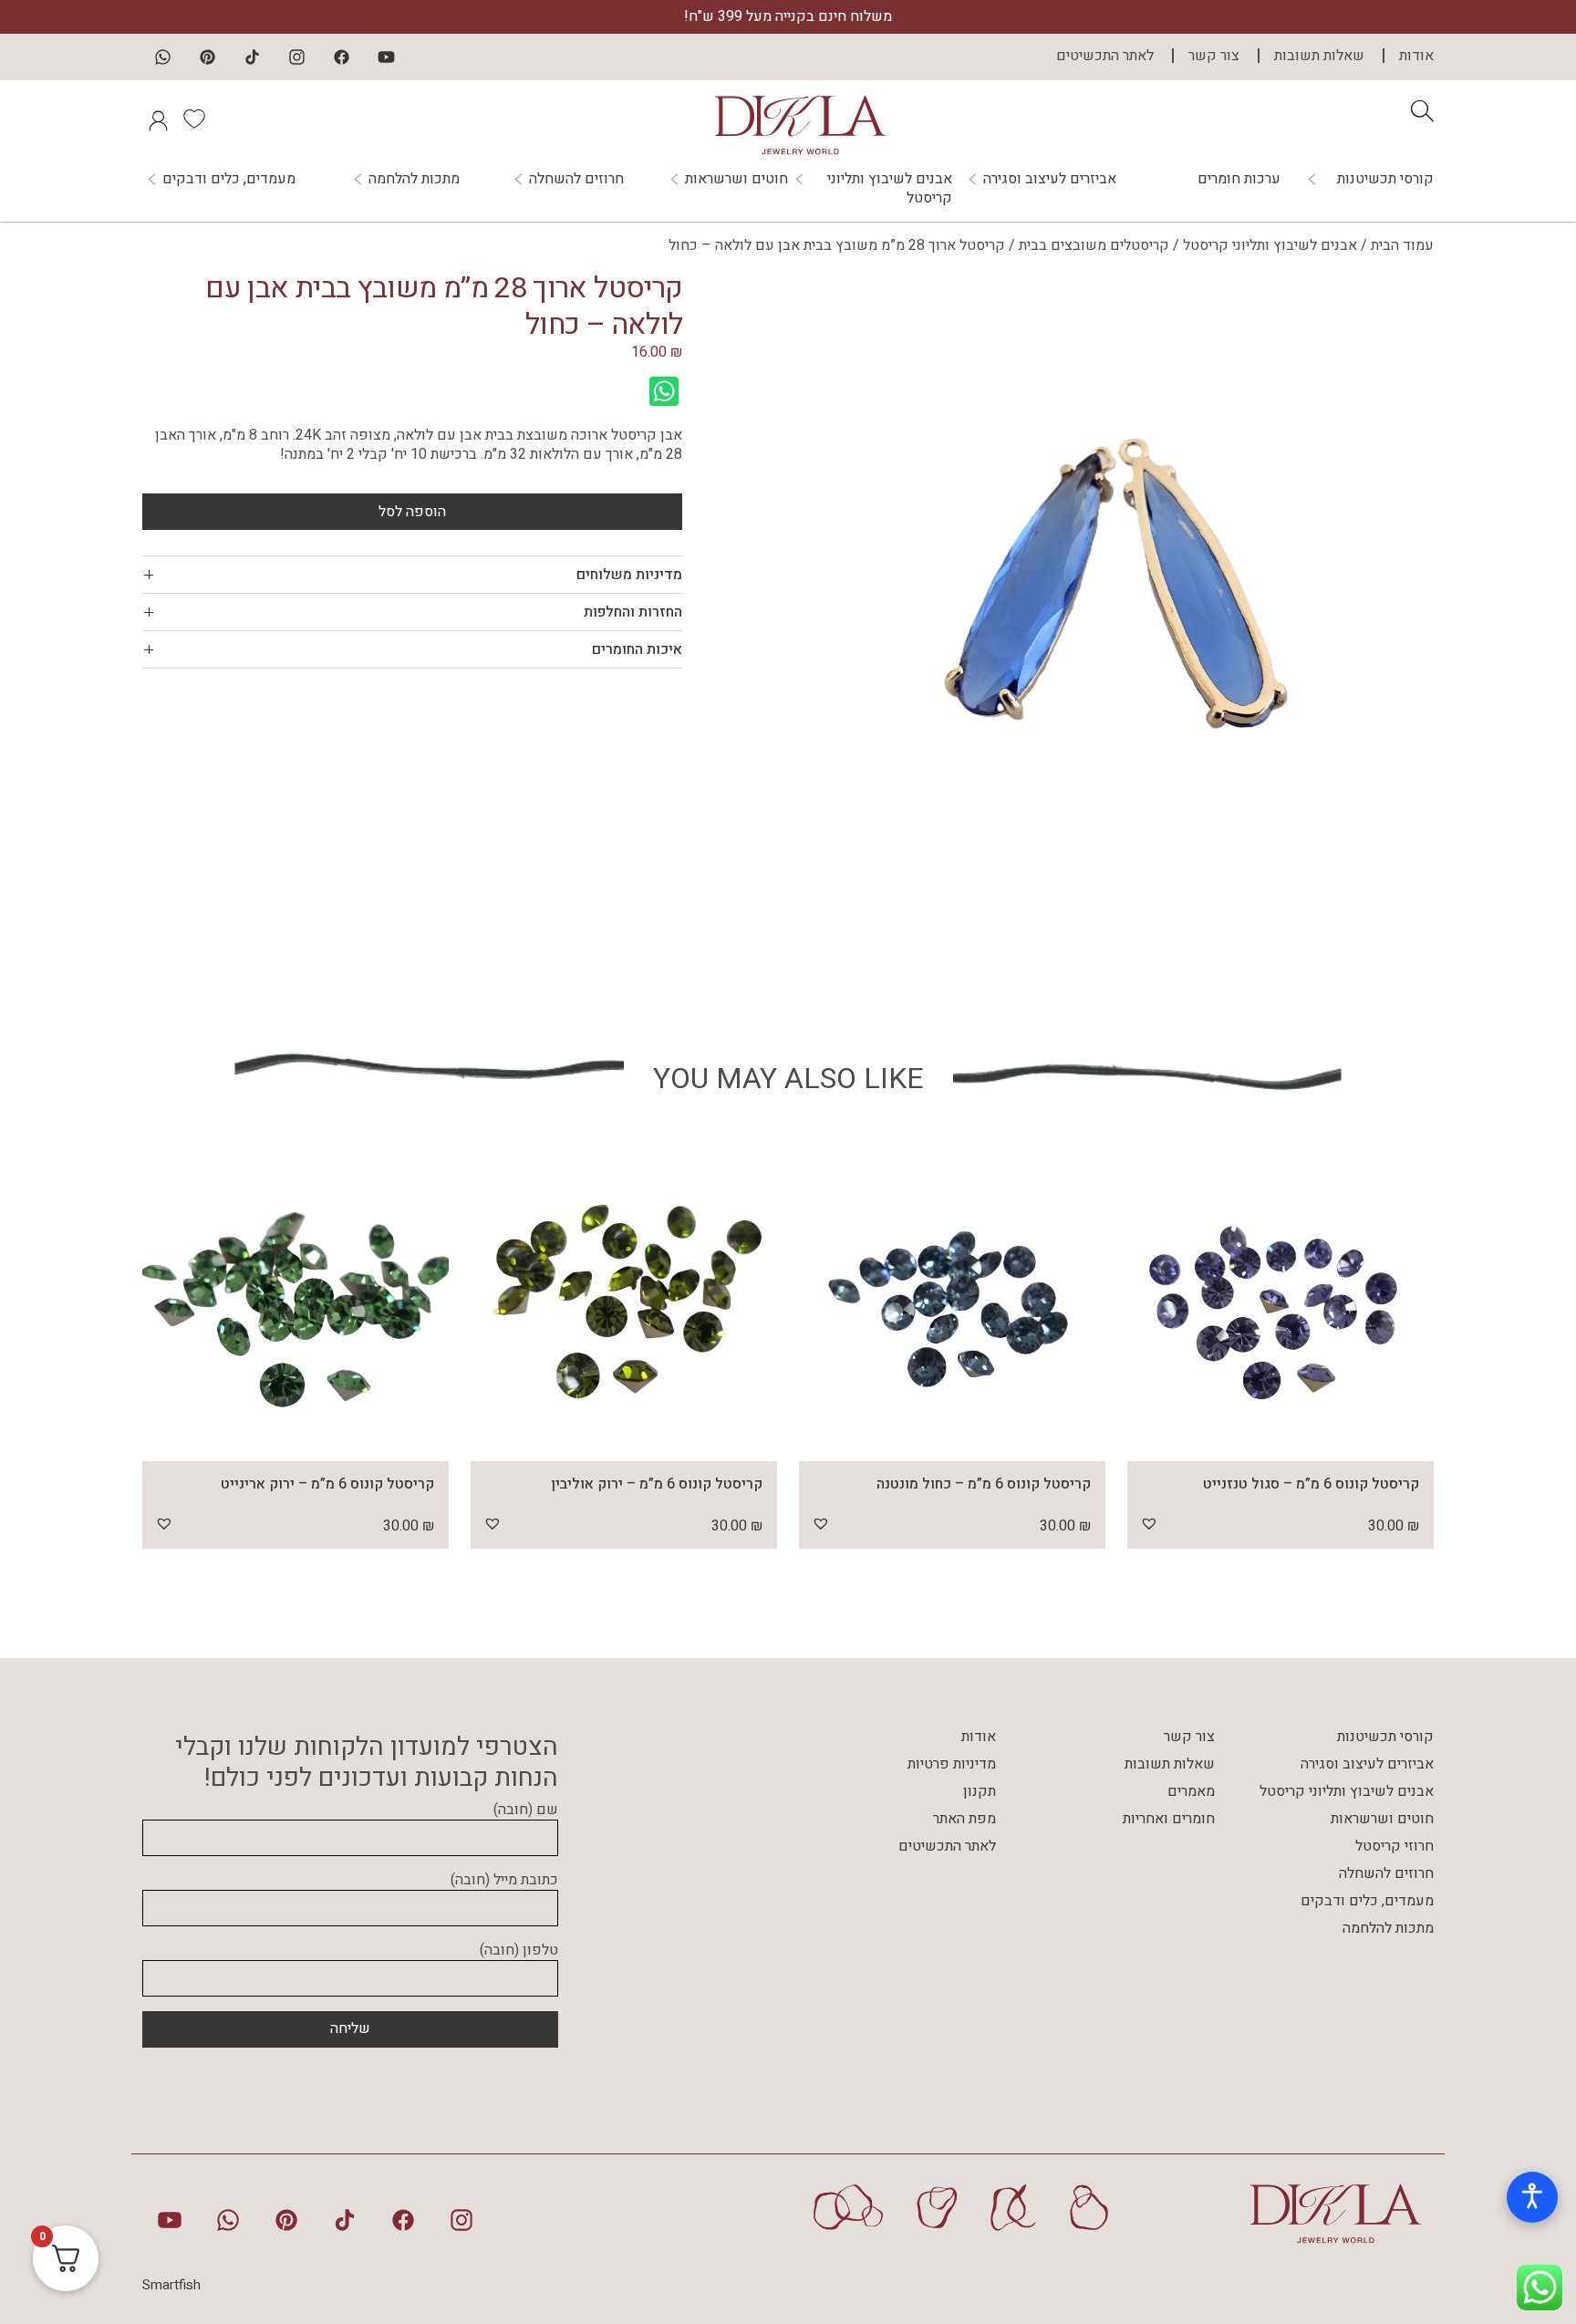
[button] (1149, 1523)
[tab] (412, 575)
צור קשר (1214, 56)
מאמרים (1191, 1791)
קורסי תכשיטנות (1385, 179)
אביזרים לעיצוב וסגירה (1050, 179)
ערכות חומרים (1239, 179)
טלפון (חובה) (519, 1951)
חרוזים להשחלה (576, 179)
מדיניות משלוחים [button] (629, 575)
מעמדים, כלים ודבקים (229, 179)
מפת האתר (964, 1819)
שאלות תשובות (1319, 56)
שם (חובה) (526, 1810)
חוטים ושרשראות (736, 179)
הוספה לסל (412, 512)
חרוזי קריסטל (1395, 1846)
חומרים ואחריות (1169, 1819)
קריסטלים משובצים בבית (1094, 245)
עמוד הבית (1402, 245)
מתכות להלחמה (414, 179)
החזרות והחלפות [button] (633, 612)
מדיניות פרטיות (952, 1764)
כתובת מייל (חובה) (504, 1881)
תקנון (980, 1791)
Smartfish (171, 2285)
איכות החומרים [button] (637, 649)
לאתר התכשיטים (1105, 56)
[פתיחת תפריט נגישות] (1532, 2197)
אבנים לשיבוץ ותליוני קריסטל (890, 189)
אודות (1416, 56)
